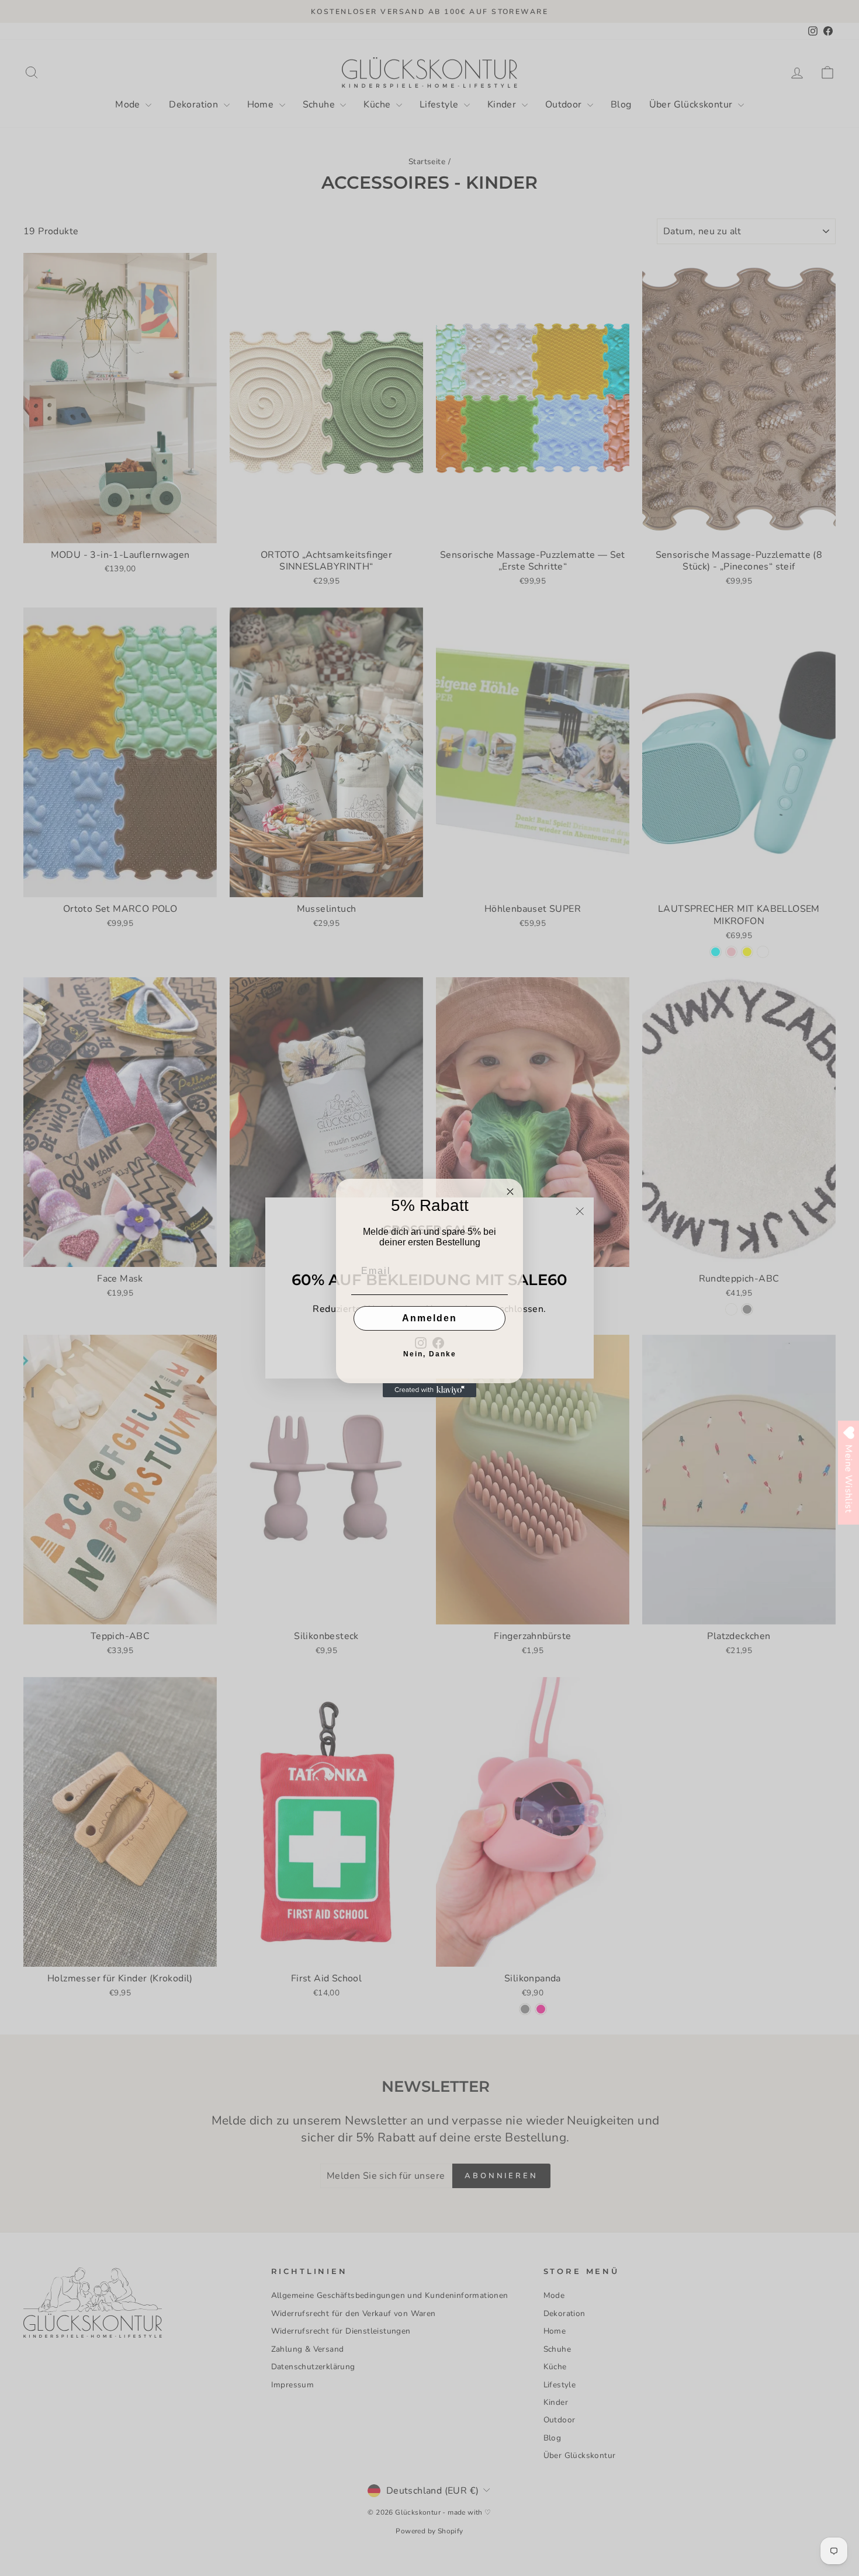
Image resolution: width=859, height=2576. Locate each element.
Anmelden (430, 1318)
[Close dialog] (510, 1192)
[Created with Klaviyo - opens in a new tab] (430, 1390)
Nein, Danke (430, 1354)
